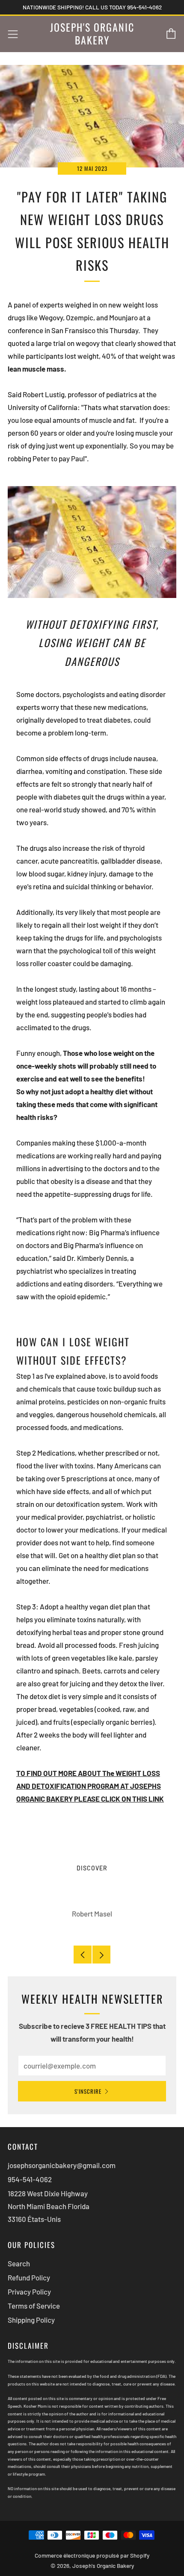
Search (19, 2263)
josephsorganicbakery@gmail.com (62, 2165)
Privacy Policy (29, 2292)
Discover (92, 1868)
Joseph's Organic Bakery (92, 34)
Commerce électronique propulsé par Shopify (92, 2555)
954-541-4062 (30, 2179)
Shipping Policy (31, 2320)
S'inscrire (88, 2091)
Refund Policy (29, 2277)
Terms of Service (34, 2306)
